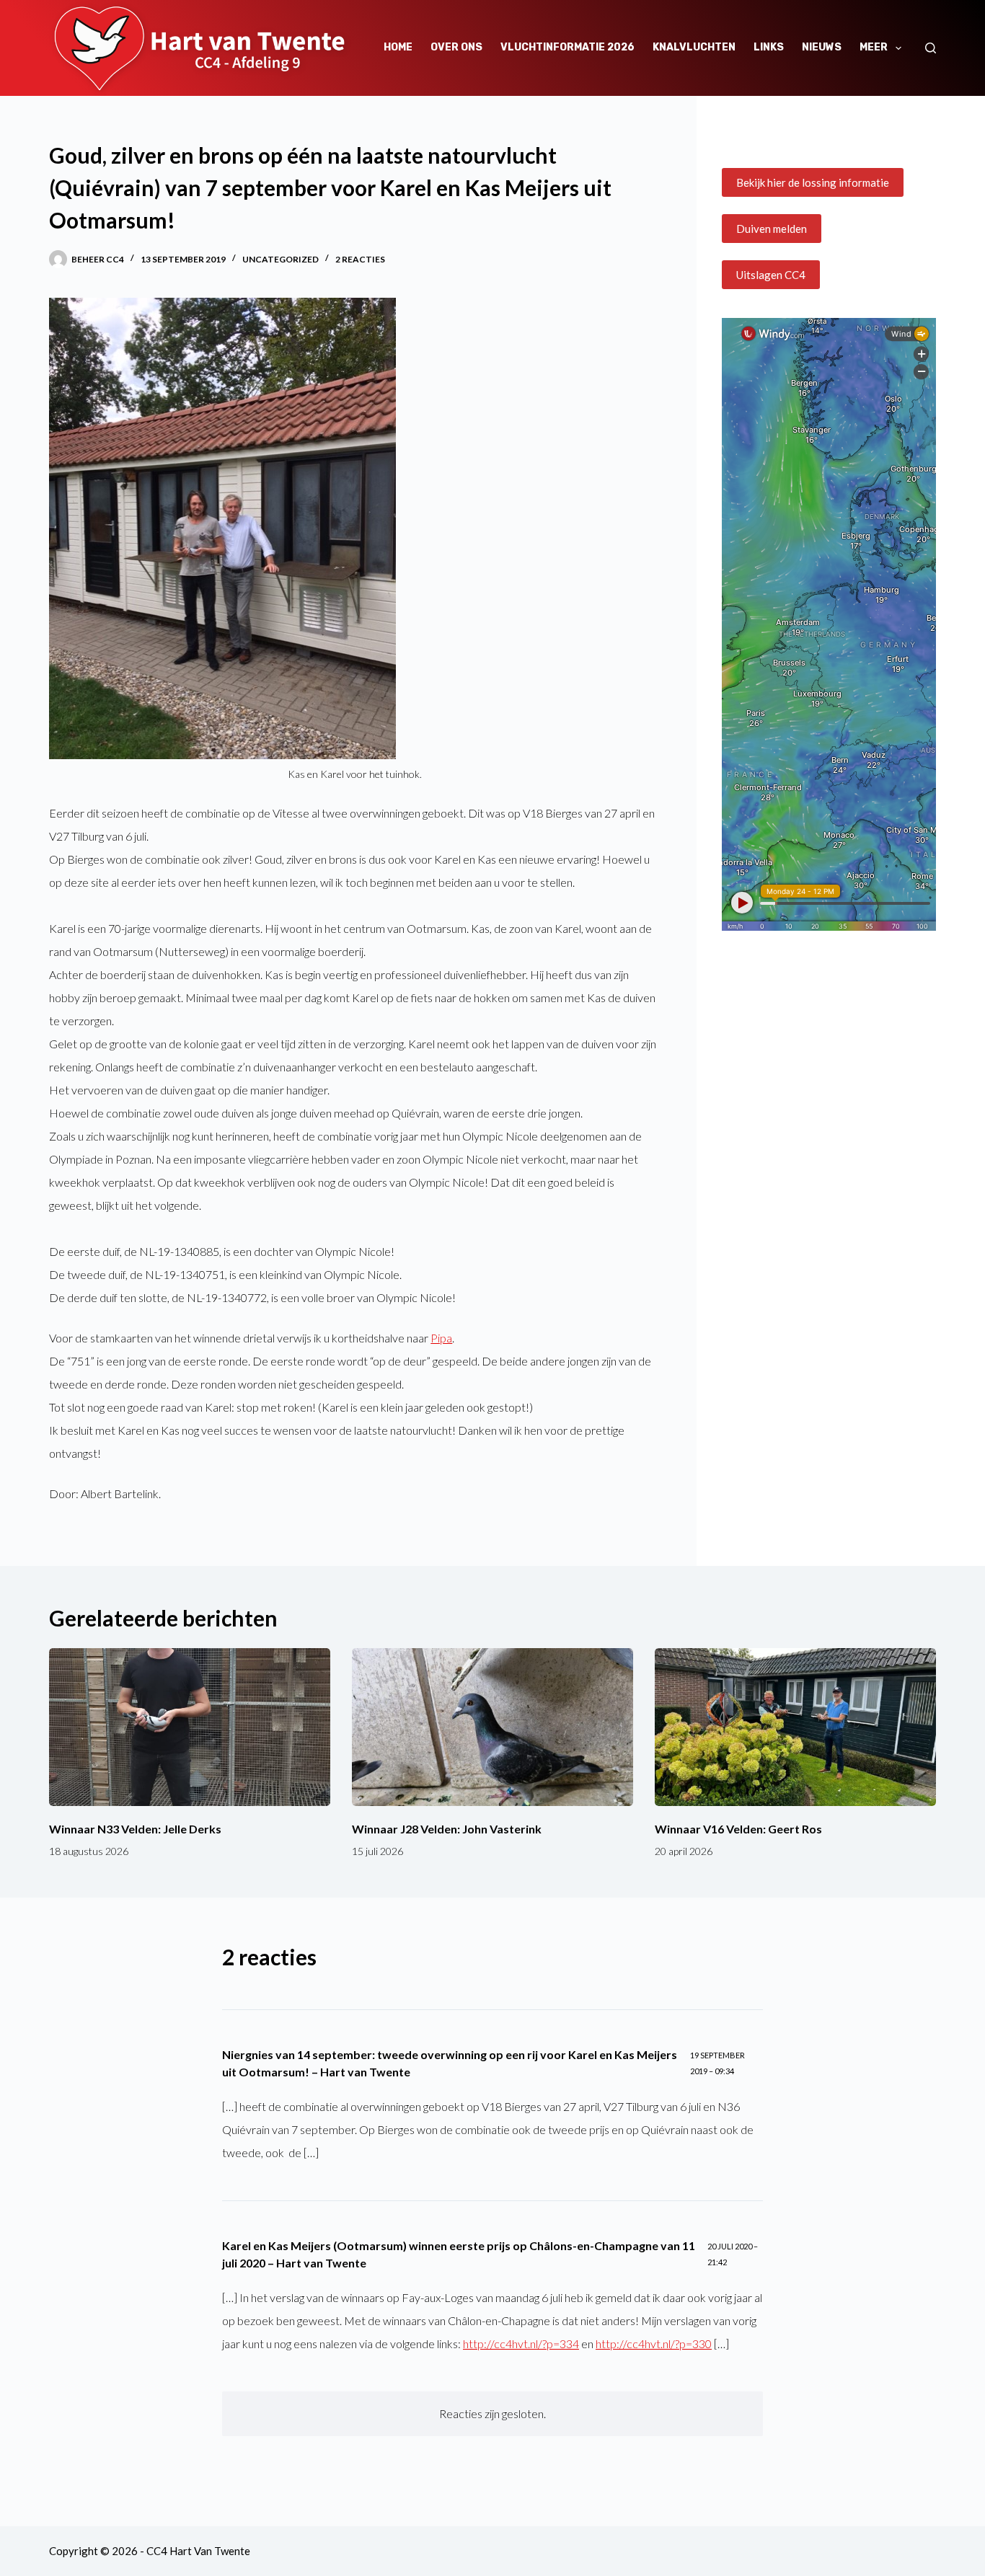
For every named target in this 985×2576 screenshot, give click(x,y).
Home (398, 47)
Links (769, 47)
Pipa (441, 1338)
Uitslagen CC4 (771, 275)
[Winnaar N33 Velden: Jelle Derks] (190, 1727)
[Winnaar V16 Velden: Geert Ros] (795, 1727)
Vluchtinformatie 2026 (567, 47)
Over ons (456, 47)
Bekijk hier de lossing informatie (813, 182)
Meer (874, 47)
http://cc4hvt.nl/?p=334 (521, 2343)
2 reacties (360, 259)
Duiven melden (772, 229)
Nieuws (822, 47)
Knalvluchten (694, 47)
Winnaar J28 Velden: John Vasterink (447, 1829)
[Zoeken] (931, 48)
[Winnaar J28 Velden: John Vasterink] (492, 1727)
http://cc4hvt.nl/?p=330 (654, 2343)
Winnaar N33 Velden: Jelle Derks (135, 1829)
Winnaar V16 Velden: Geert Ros (738, 1829)
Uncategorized (281, 259)
